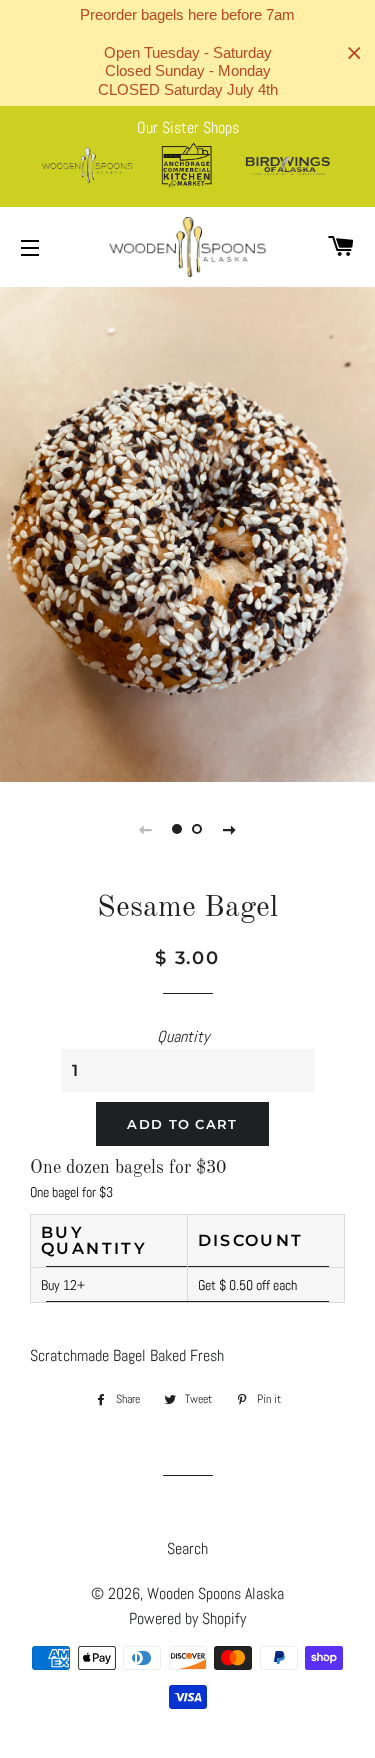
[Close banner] (354, 53)
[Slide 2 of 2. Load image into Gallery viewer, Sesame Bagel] (198, 829)
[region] (187, 53)
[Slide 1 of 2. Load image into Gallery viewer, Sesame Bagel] (178, 829)
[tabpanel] (187, 532)
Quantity (183, 1036)
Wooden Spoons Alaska (215, 1593)
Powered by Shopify (187, 1618)
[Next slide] (230, 829)
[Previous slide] (146, 829)
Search (187, 1548)
